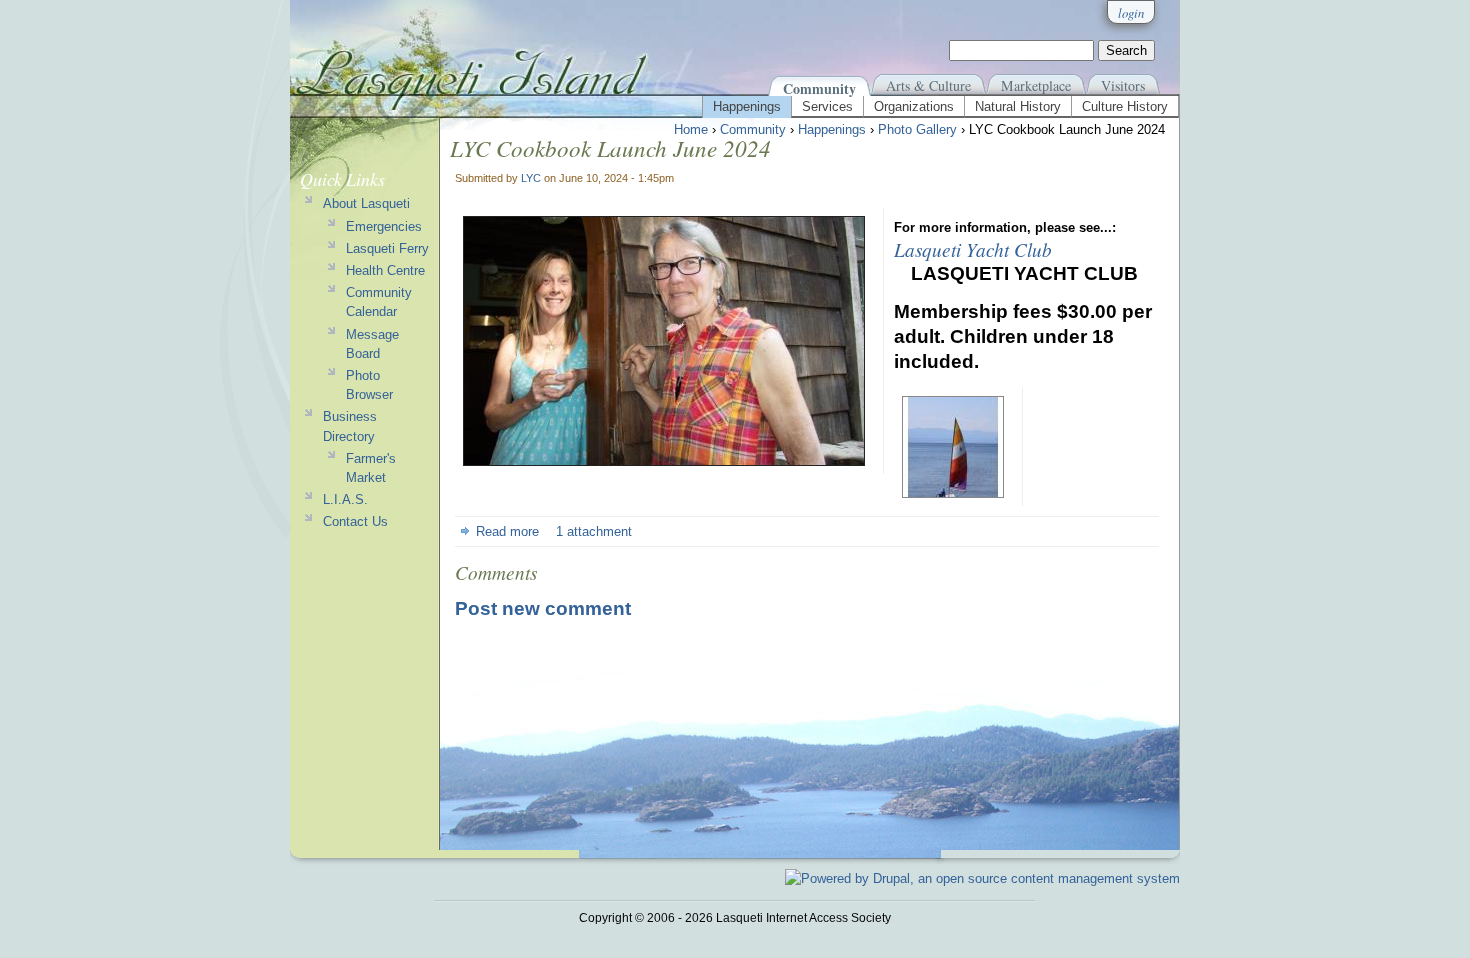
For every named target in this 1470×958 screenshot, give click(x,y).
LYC (531, 178)
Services (827, 106)
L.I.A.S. (345, 499)
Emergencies (384, 226)
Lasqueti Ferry (387, 248)
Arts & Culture (928, 85)
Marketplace (1036, 85)
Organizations (914, 106)
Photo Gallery (917, 129)
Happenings (747, 106)
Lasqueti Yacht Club (973, 249)
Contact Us (355, 521)
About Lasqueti (366, 203)
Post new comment (543, 608)
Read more (507, 531)
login (1131, 12)
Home (691, 129)
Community (819, 88)
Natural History (1018, 106)
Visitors (1123, 85)
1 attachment (594, 531)
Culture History (1125, 106)
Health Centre (385, 270)
